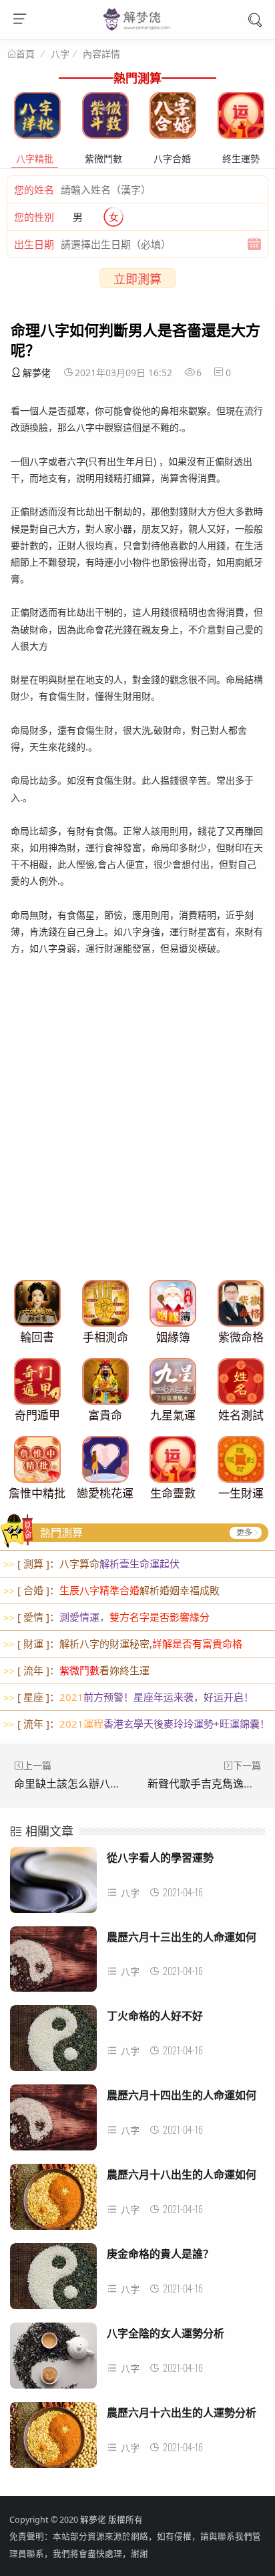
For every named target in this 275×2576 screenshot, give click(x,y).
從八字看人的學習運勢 (160, 1857)
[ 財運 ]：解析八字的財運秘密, (123, 1644)
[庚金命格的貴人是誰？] (53, 2280)
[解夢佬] (138, 29)
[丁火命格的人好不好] (53, 2042)
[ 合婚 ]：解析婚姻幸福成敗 (111, 1590)
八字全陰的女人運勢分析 (166, 2333)
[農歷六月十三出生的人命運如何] (53, 1963)
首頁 (25, 54)
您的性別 (34, 217)
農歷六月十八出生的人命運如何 (182, 2174)
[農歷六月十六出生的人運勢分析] (53, 2439)
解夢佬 (37, 373)
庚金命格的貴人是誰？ (160, 2253)
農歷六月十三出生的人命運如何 (182, 1937)
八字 (60, 54)
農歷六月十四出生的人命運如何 (182, 2095)
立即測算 (137, 279)
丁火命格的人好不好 (155, 2015)
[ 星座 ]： (128, 1697)
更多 (244, 1532)
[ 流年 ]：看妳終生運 (76, 1670)
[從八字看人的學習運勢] (53, 1884)
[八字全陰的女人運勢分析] (53, 2359)
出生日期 (34, 244)
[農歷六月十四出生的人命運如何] (53, 2121)
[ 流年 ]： (136, 1724)
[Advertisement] (137, 1131)
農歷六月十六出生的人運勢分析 (182, 2412)
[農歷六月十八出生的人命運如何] (53, 2200)
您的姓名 (34, 189)
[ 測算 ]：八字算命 (91, 1563)
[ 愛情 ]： (106, 1617)
